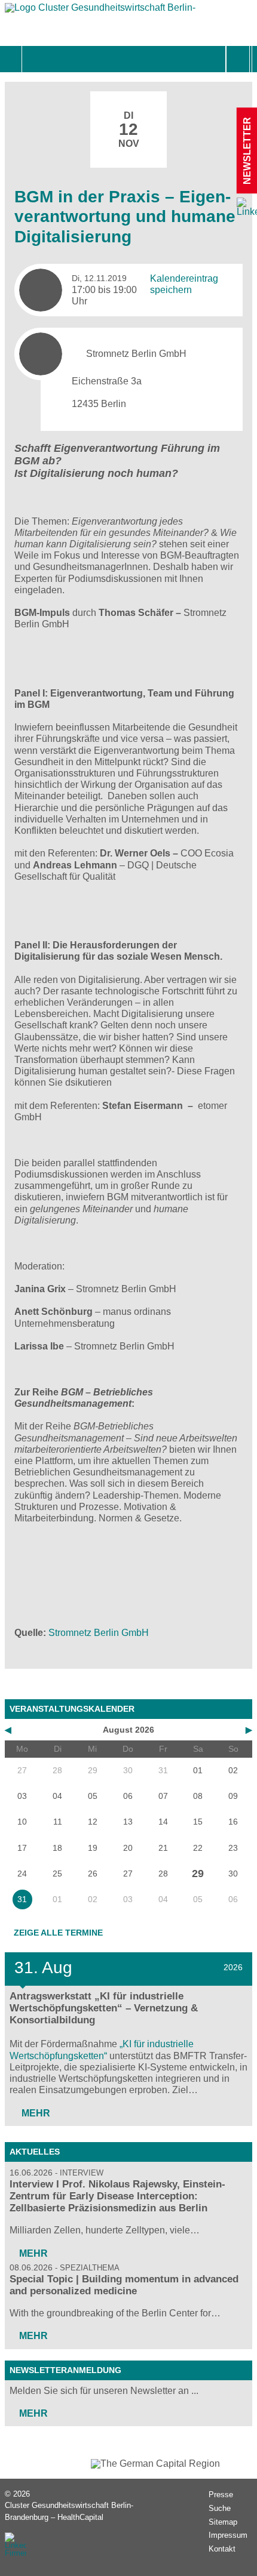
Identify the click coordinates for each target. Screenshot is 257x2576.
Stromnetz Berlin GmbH (99, 1633)
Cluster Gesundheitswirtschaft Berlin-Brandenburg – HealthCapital (69, 2511)
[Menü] (35, 59)
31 (22, 1899)
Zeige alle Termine (58, 1933)
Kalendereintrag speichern (184, 284)
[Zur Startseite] (100, 10)
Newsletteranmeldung (65, 2370)
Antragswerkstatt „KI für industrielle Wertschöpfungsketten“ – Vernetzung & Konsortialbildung (104, 2008)
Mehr (35, 2113)
